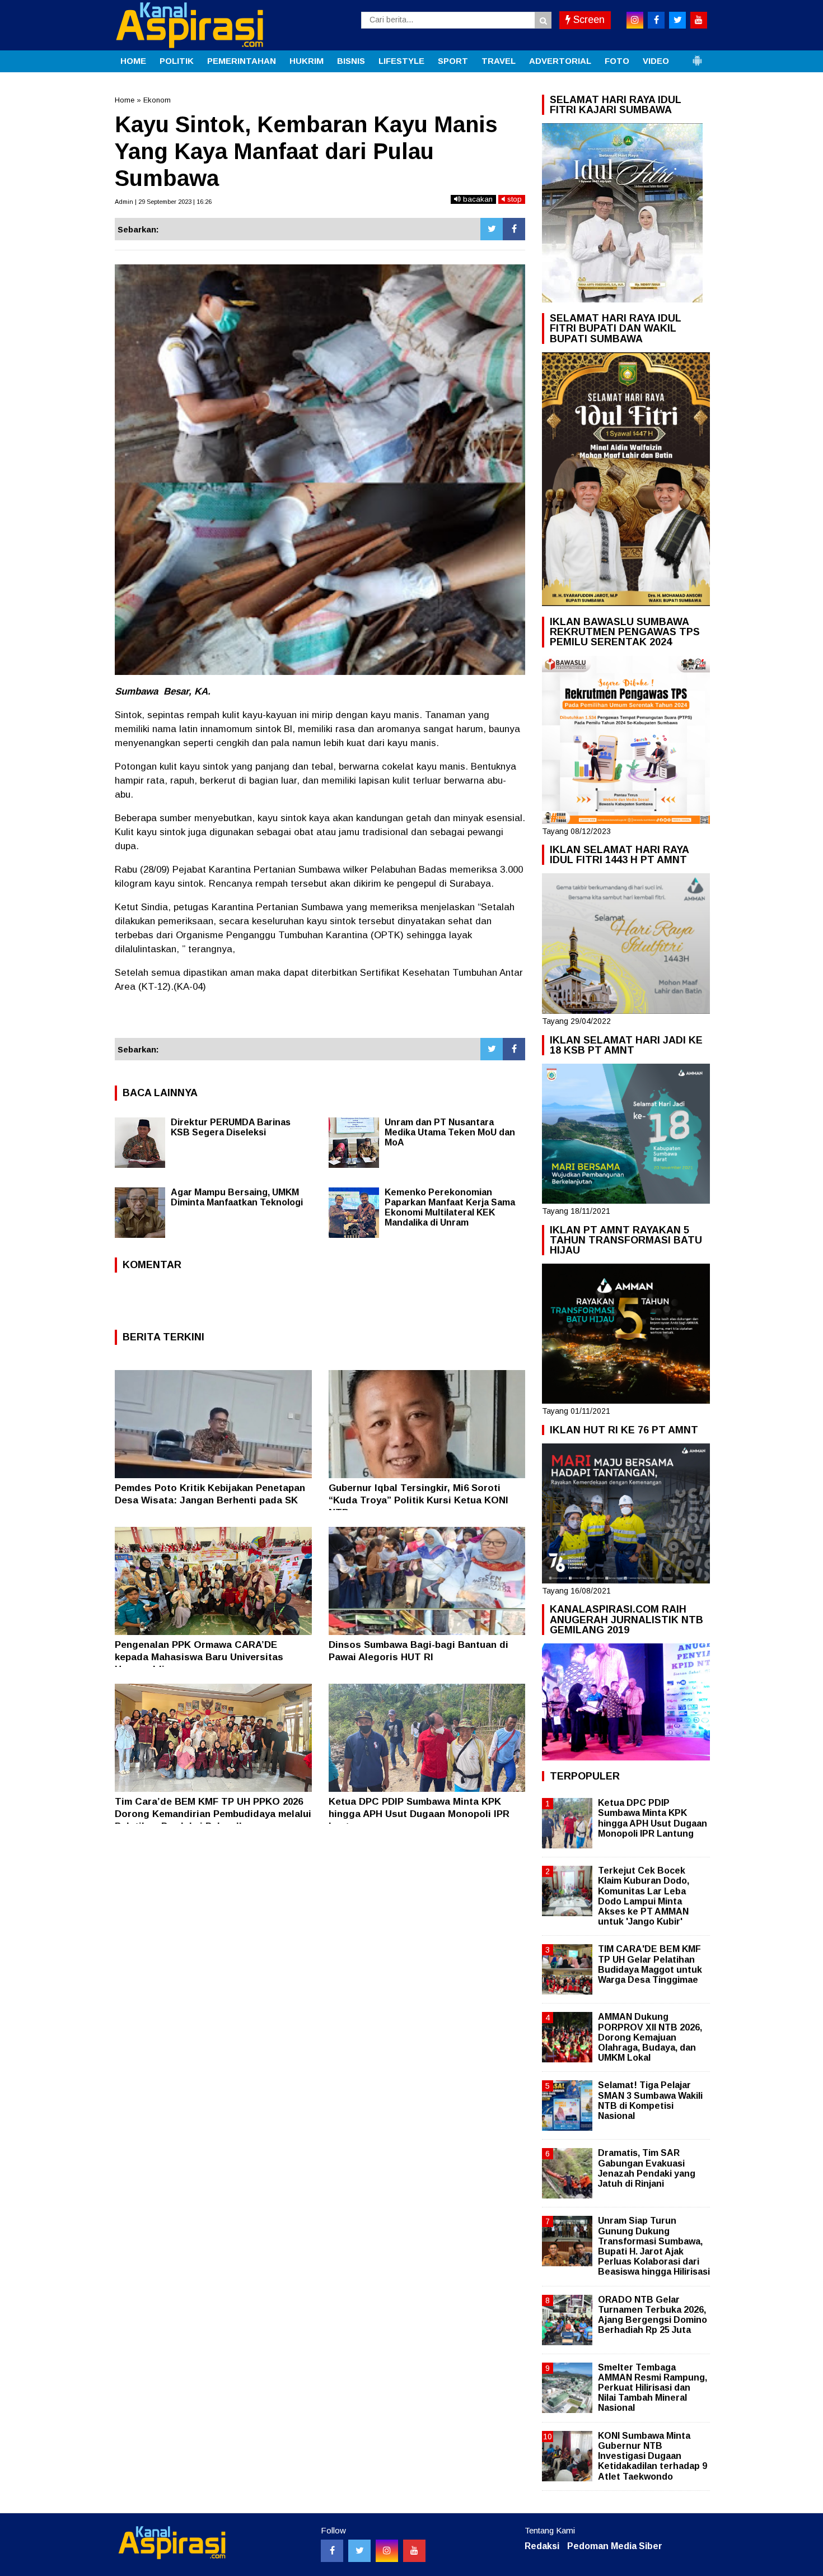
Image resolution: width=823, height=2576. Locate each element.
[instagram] (635, 20)
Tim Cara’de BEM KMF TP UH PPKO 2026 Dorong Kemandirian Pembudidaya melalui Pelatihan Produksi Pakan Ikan (213, 1814)
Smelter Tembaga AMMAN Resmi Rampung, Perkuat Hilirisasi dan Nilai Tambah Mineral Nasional (653, 2388)
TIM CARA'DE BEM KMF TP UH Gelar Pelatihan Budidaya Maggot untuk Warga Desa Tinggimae (650, 1964)
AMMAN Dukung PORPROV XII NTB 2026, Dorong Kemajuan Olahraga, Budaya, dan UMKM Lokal (650, 2037)
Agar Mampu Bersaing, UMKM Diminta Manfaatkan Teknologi (237, 1197)
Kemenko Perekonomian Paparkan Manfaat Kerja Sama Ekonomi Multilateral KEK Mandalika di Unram (450, 1207)
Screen (588, 20)
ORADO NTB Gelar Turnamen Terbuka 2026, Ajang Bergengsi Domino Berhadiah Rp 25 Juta (653, 2315)
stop (513, 199)
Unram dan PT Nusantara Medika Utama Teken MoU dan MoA (450, 1132)
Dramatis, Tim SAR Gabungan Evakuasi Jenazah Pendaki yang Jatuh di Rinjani (647, 2168)
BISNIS (351, 61)
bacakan (477, 199)
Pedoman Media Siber (615, 2546)
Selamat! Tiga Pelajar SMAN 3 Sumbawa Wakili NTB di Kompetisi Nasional (650, 2100)
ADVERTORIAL (560, 61)
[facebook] (656, 20)
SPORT (453, 61)
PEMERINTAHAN (242, 61)
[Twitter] (492, 229)
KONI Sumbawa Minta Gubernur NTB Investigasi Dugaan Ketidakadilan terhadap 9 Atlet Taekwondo (653, 2456)
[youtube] (699, 20)
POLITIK (177, 61)
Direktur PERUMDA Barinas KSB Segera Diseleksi (231, 1127)
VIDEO (656, 61)
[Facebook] (514, 229)
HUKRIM (307, 61)
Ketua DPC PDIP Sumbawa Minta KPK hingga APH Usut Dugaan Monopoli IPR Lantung (419, 1814)
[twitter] (677, 20)
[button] (697, 56)
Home (125, 100)
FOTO (617, 61)
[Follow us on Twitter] (359, 2551)
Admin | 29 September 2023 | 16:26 (163, 202)
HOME (133, 61)
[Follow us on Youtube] (414, 2551)
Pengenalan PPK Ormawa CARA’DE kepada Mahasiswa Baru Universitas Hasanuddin (199, 1657)
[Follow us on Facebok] (332, 2551)
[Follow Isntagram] (387, 2551)
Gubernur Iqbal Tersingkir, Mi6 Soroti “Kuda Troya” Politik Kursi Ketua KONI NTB (418, 1500)
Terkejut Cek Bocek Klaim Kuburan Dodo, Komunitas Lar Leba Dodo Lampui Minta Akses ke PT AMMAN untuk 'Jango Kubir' (644, 1896)
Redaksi (542, 2546)
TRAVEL (499, 61)
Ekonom (157, 100)
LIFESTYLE (401, 61)
